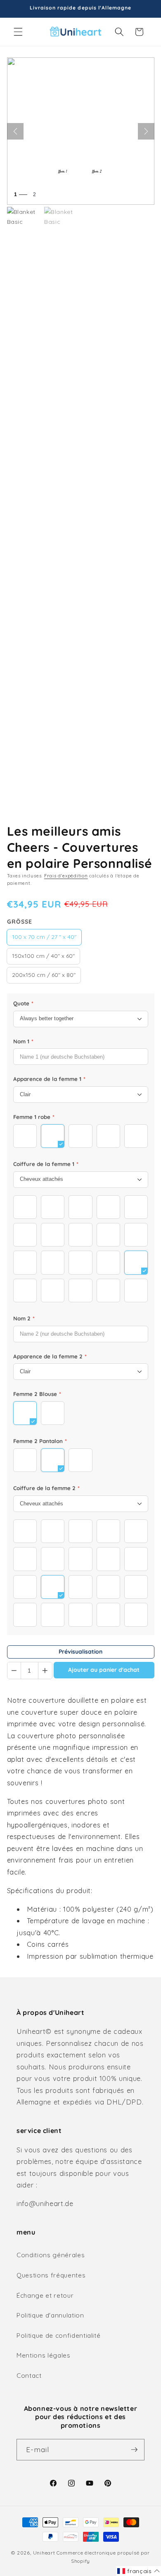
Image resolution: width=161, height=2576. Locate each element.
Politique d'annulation (50, 2315)
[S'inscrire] (134, 2450)
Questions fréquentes (51, 2275)
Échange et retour (45, 2295)
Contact (29, 2376)
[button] (18, 32)
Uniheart (44, 2553)
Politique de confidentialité (58, 2335)
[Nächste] (146, 131)
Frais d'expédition (66, 876)
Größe (20, 922)
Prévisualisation (80, 1652)
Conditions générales (51, 2255)
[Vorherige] (15, 131)
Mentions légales (44, 2355)
